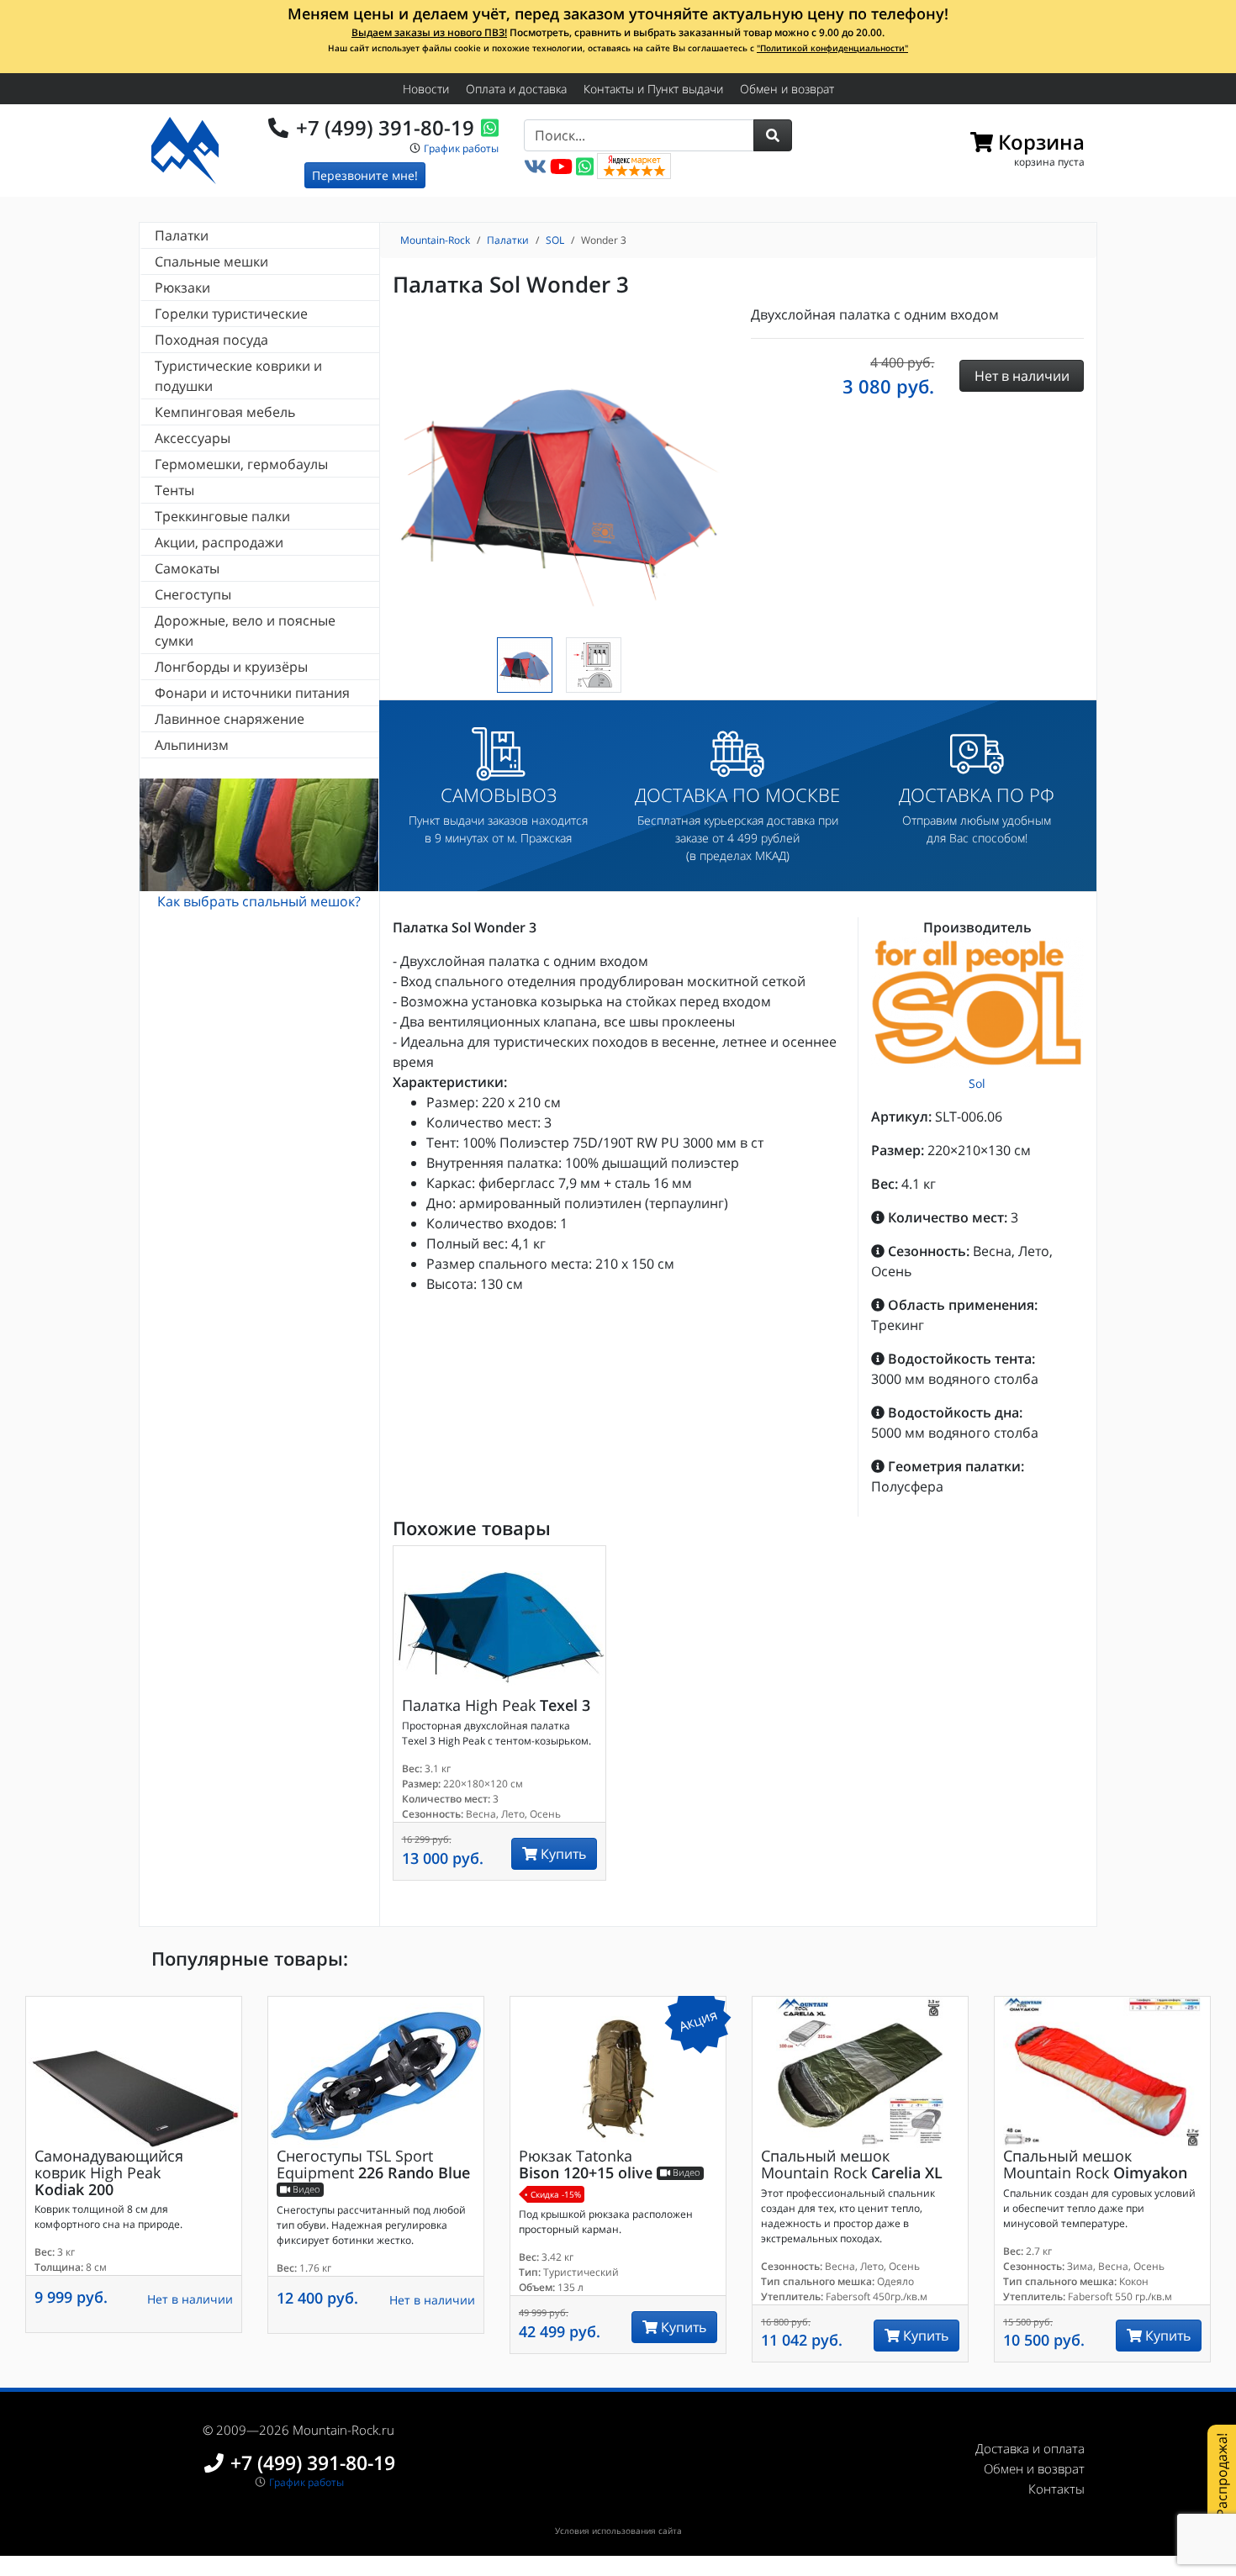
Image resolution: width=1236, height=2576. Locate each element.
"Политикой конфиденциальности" (832, 48)
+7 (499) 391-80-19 (385, 127)
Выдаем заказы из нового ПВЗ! (429, 32)
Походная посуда (211, 340)
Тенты (174, 490)
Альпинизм (192, 745)
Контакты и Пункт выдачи (653, 89)
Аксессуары (193, 438)
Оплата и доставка (516, 89)
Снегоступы (193, 594)
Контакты (1056, 2489)
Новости (426, 89)
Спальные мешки (211, 261)
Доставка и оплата (1030, 2448)
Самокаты (187, 568)
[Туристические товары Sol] (977, 1003)
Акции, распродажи (219, 542)
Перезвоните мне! (365, 175)
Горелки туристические (231, 314)
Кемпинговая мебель (225, 412)
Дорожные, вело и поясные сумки (245, 631)
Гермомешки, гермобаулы (241, 464)
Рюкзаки (182, 288)
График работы (461, 148)
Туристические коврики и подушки (238, 376)
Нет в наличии (190, 2299)
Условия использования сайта (618, 2531)
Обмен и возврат (787, 89)
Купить (562, 1854)
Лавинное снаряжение (230, 719)
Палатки (182, 235)
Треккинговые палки (222, 516)
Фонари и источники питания (252, 693)
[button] (773, 135)
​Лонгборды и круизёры (231, 667)
